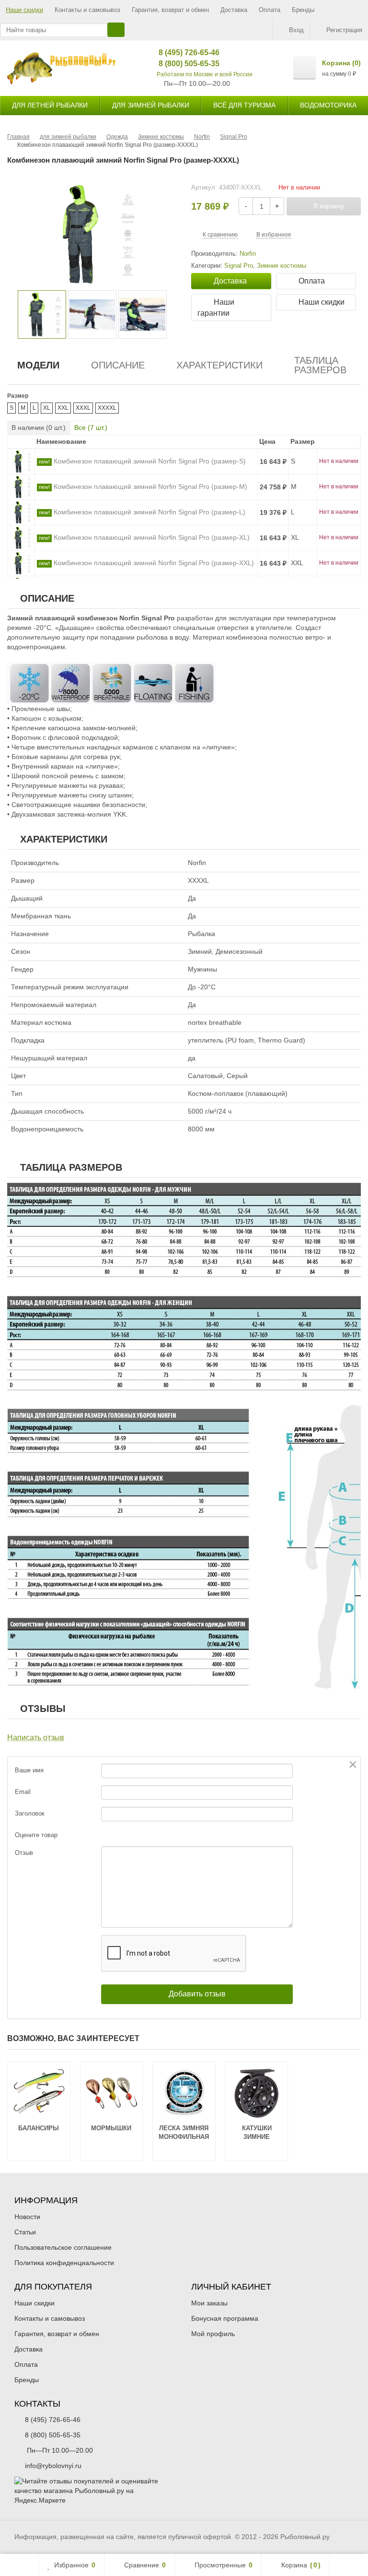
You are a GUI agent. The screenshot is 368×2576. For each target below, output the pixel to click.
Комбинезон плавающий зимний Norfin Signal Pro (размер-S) (150, 461)
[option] (42, 315)
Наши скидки (24, 10)
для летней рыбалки (50, 105)
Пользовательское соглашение (63, 2247)
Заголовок (30, 1813)
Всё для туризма (244, 105)
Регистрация (344, 30)
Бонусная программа (225, 2318)
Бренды (303, 10)
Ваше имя (29, 1770)
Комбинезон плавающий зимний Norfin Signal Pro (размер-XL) (152, 537)
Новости (27, 2217)
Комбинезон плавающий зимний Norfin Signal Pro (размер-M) (150, 487)
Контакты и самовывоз (87, 10)
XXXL (83, 408)
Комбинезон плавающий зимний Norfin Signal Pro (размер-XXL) (154, 563)
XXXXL (107, 408)
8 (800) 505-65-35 (182, 64)
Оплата (270, 10)
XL (47, 408)
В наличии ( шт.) (39, 427)
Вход (296, 30)
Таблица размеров (320, 365)
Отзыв (24, 1853)
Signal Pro (239, 266)
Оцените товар (36, 1835)
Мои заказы (209, 2303)
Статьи (25, 2232)
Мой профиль (213, 2334)
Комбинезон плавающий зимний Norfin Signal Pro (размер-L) (149, 512)
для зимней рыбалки (151, 105)
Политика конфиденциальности (64, 2263)
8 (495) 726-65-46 (182, 53)
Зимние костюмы (282, 266)
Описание (118, 365)
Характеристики (219, 365)
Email (23, 1792)
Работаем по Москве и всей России (205, 74)
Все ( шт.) (91, 427)
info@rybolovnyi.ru (53, 2466)
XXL (63, 408)
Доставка (234, 10)
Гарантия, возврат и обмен (170, 10)
